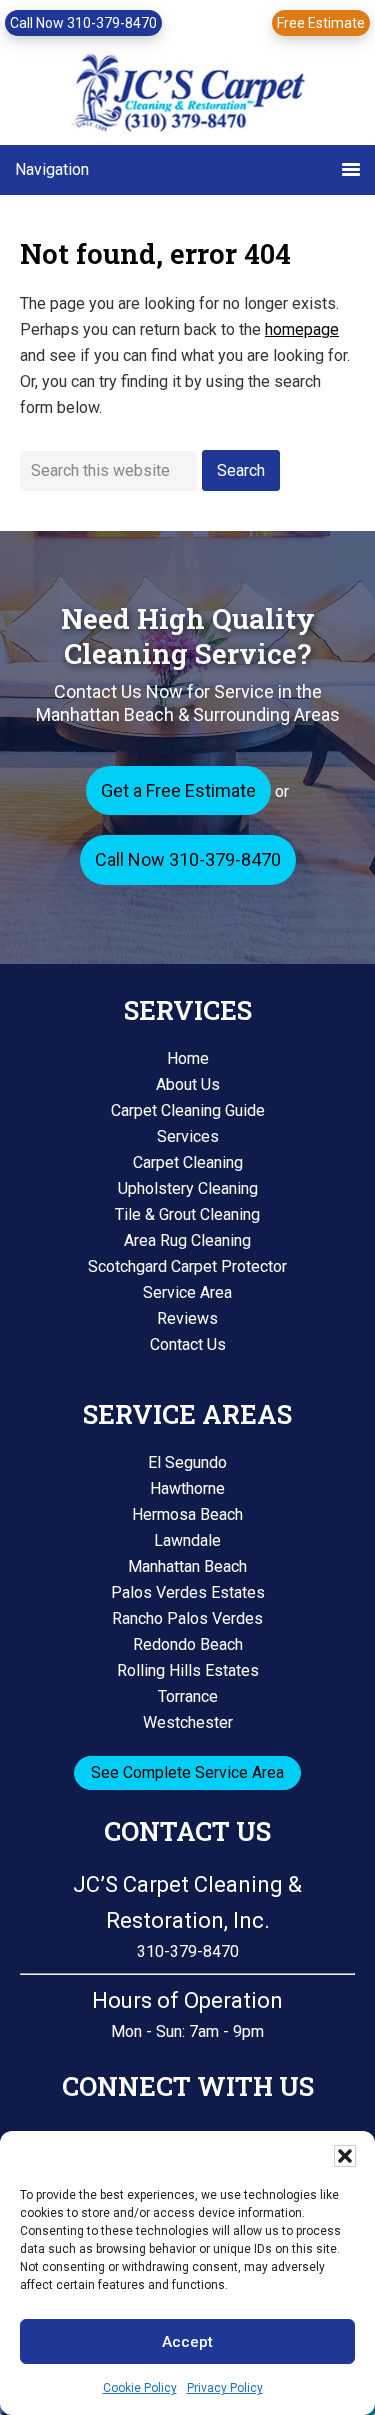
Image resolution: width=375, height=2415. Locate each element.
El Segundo (187, 1462)
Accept (187, 2342)
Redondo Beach (188, 1644)
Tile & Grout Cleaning (187, 1214)
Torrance (188, 1696)
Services (188, 1136)
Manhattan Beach (187, 1566)
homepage (302, 329)
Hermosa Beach (187, 1514)
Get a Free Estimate (178, 790)
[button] (345, 2156)
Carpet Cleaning (188, 1162)
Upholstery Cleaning (188, 1188)
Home (188, 1058)
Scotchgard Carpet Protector (187, 1266)
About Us (188, 1084)
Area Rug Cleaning (187, 1240)
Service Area (187, 1292)
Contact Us (188, 1344)
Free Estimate (321, 23)
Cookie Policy (140, 2388)
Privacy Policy (225, 2388)
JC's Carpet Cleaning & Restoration (188, 97)
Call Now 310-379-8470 (83, 23)
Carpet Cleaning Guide (188, 1110)
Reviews (187, 1318)
